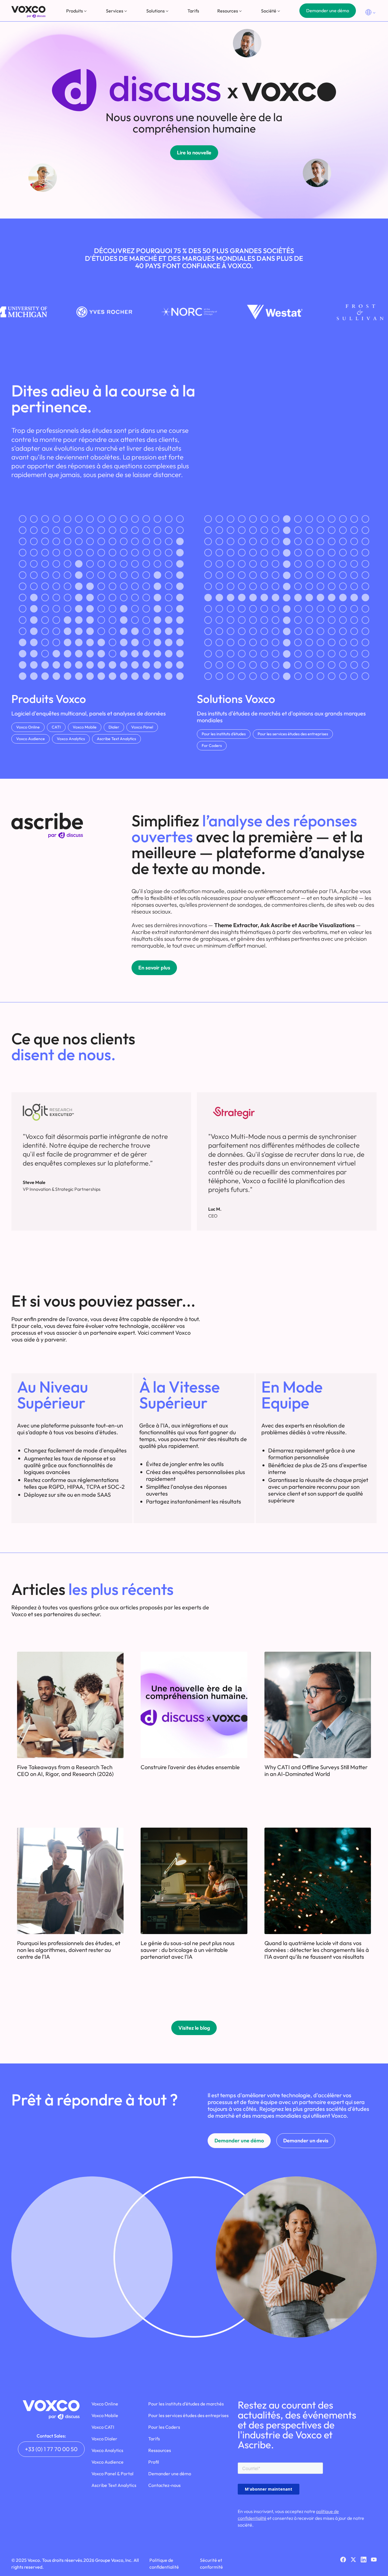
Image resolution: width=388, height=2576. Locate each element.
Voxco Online (28, 727)
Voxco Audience (31, 739)
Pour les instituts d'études (224, 734)
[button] (77, 11)
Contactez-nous (164, 2485)
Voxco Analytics (71, 739)
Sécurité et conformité (211, 2564)
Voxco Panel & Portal (112, 2474)
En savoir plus (154, 968)
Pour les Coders (164, 2427)
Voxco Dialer (104, 2439)
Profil (154, 2462)
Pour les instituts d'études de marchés (186, 2404)
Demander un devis (306, 2141)
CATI (56, 727)
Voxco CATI (103, 2427)
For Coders (212, 746)
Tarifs (193, 11)
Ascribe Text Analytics (116, 739)
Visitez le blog (194, 2028)
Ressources (160, 2450)
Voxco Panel (142, 727)
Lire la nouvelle (194, 153)
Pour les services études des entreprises (293, 734)
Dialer (114, 727)
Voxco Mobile (85, 727)
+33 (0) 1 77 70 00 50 (51, 2449)
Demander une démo (328, 11)
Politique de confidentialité (164, 2564)
